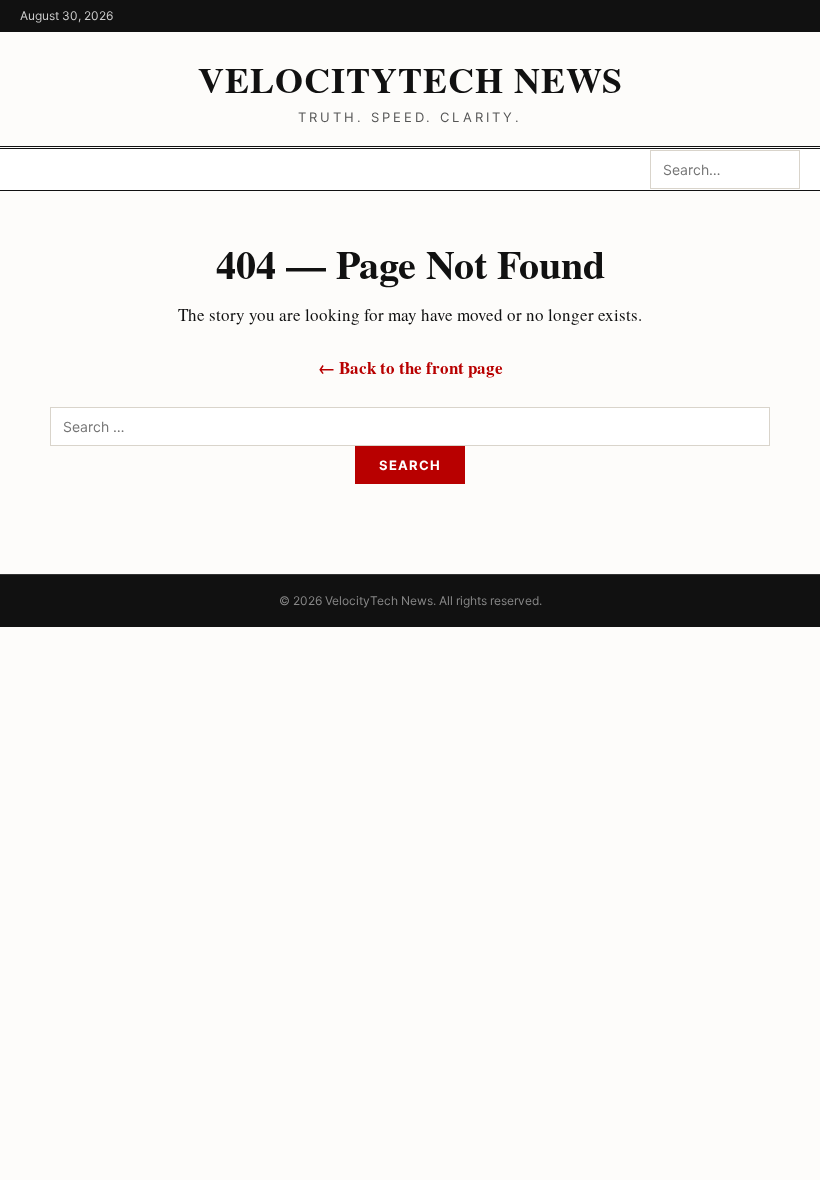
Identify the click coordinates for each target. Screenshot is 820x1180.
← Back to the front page (410, 367)
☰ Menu (69, 169)
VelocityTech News (410, 79)
